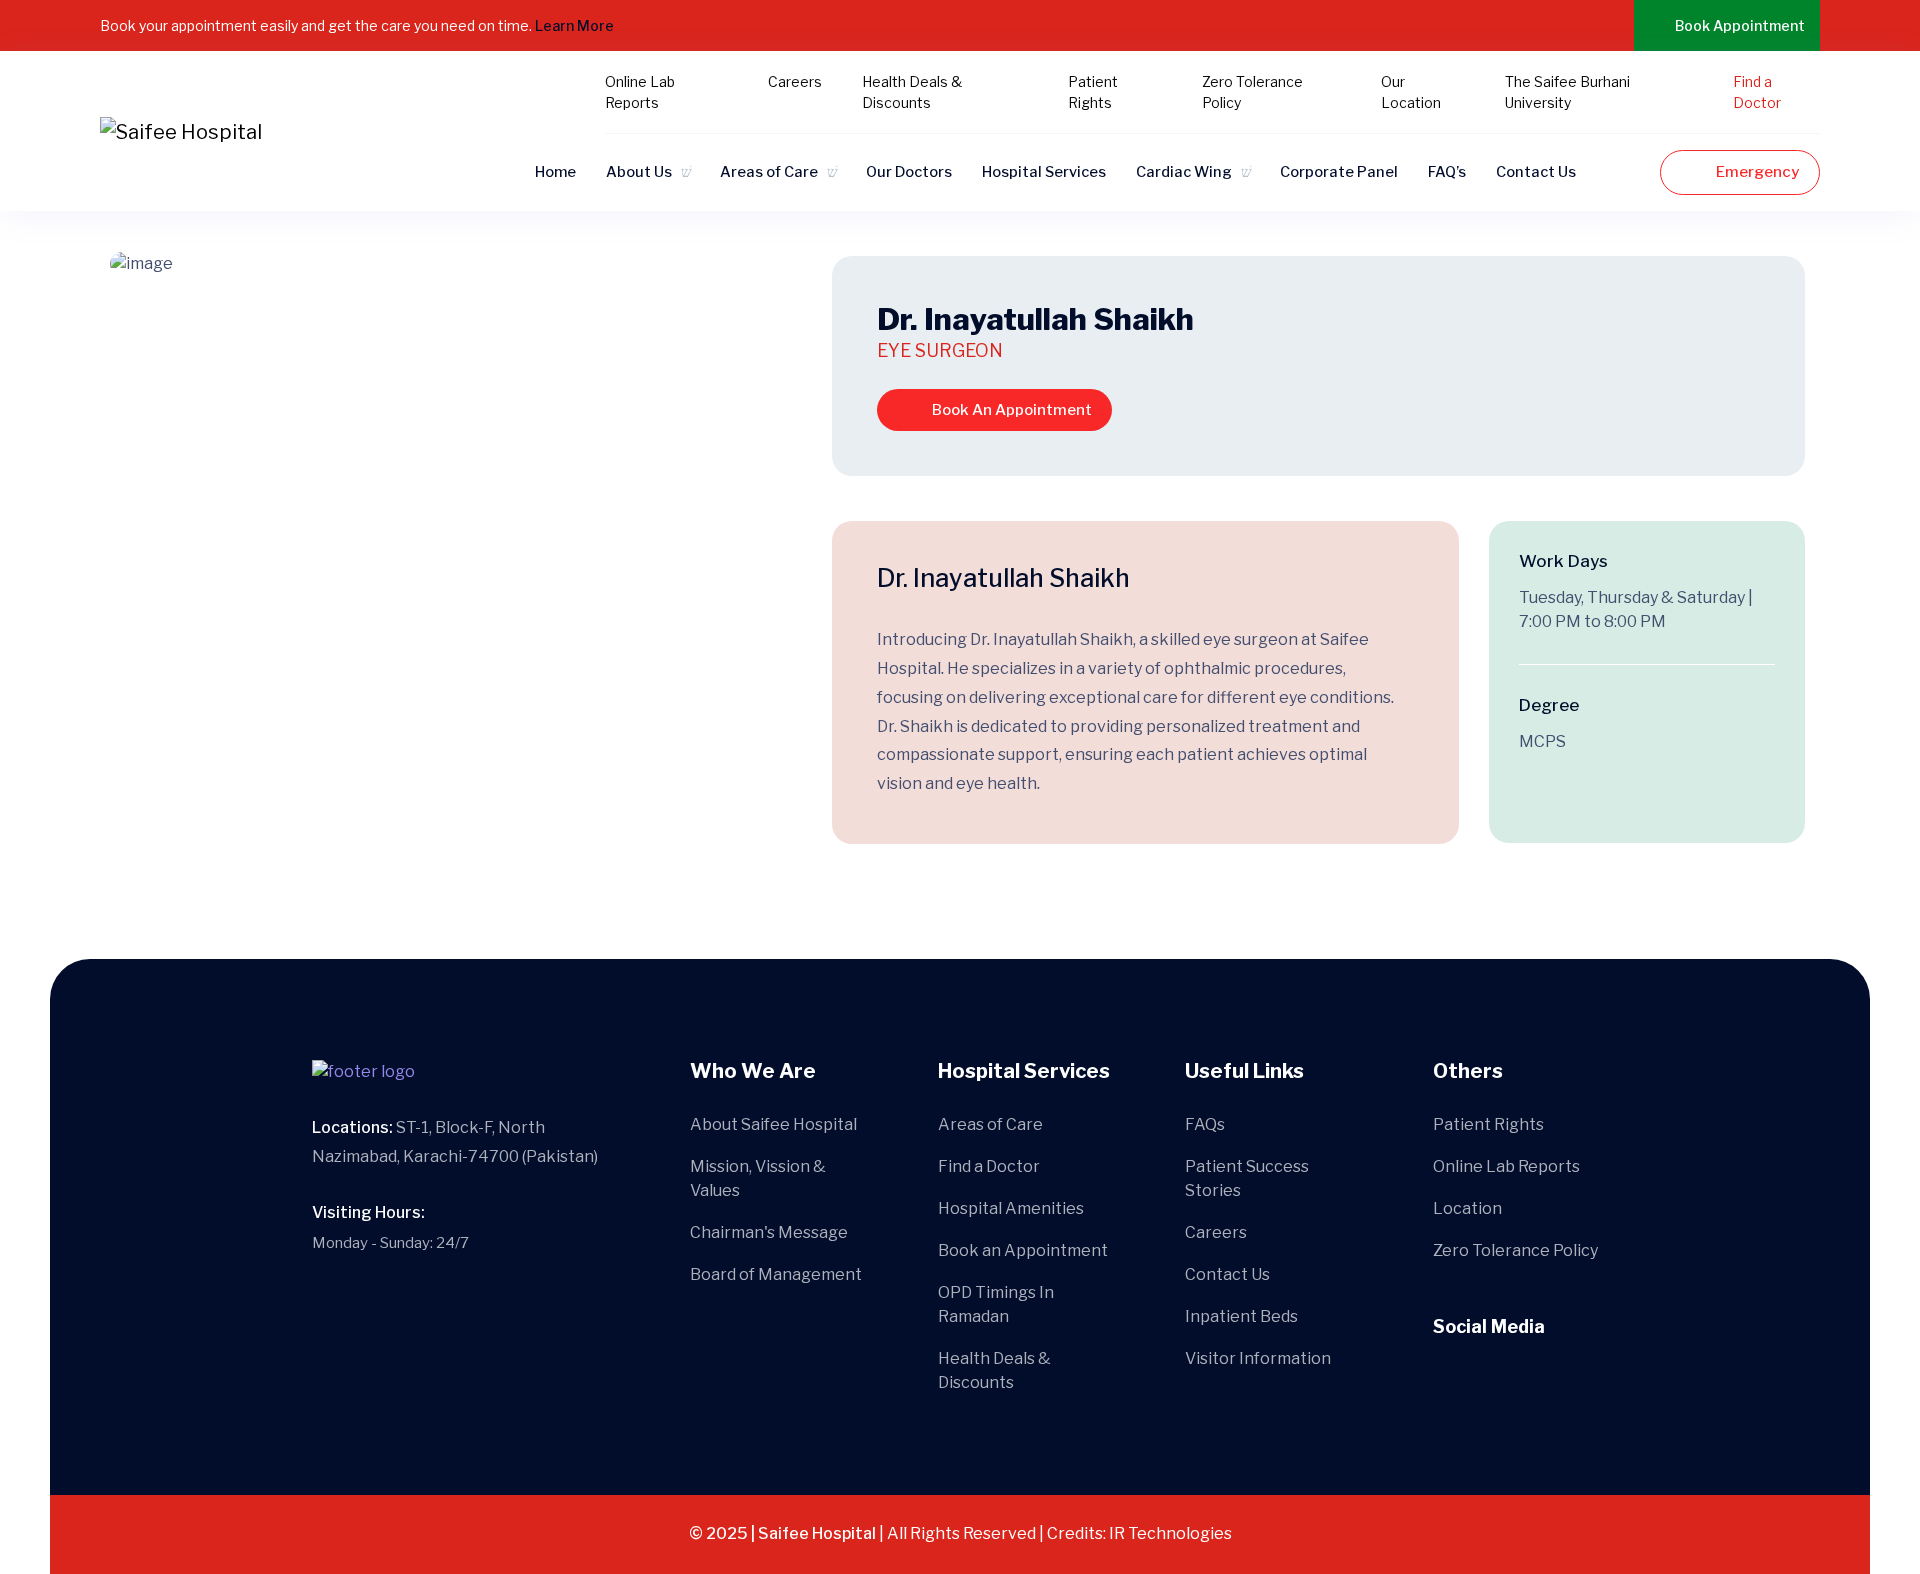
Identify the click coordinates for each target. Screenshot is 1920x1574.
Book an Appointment (1023, 1250)
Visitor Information (1258, 1358)
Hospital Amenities (1011, 1208)
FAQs (1205, 1124)
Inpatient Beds (1241, 1316)
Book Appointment (1740, 25)
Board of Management (776, 1274)
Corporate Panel (1339, 172)
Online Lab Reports (1506, 1166)
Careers (795, 81)
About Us (639, 172)
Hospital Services (1044, 172)
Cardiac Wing (1184, 172)
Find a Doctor (989, 1166)
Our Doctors (909, 172)
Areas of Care (769, 172)
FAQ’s (1447, 172)
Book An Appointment (1012, 410)
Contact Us (1536, 172)
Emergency (1757, 172)
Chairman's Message (769, 1232)
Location (1467, 1208)
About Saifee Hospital (773, 1124)
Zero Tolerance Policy (1515, 1250)
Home (555, 172)
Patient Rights (1488, 1124)
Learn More (576, 25)
